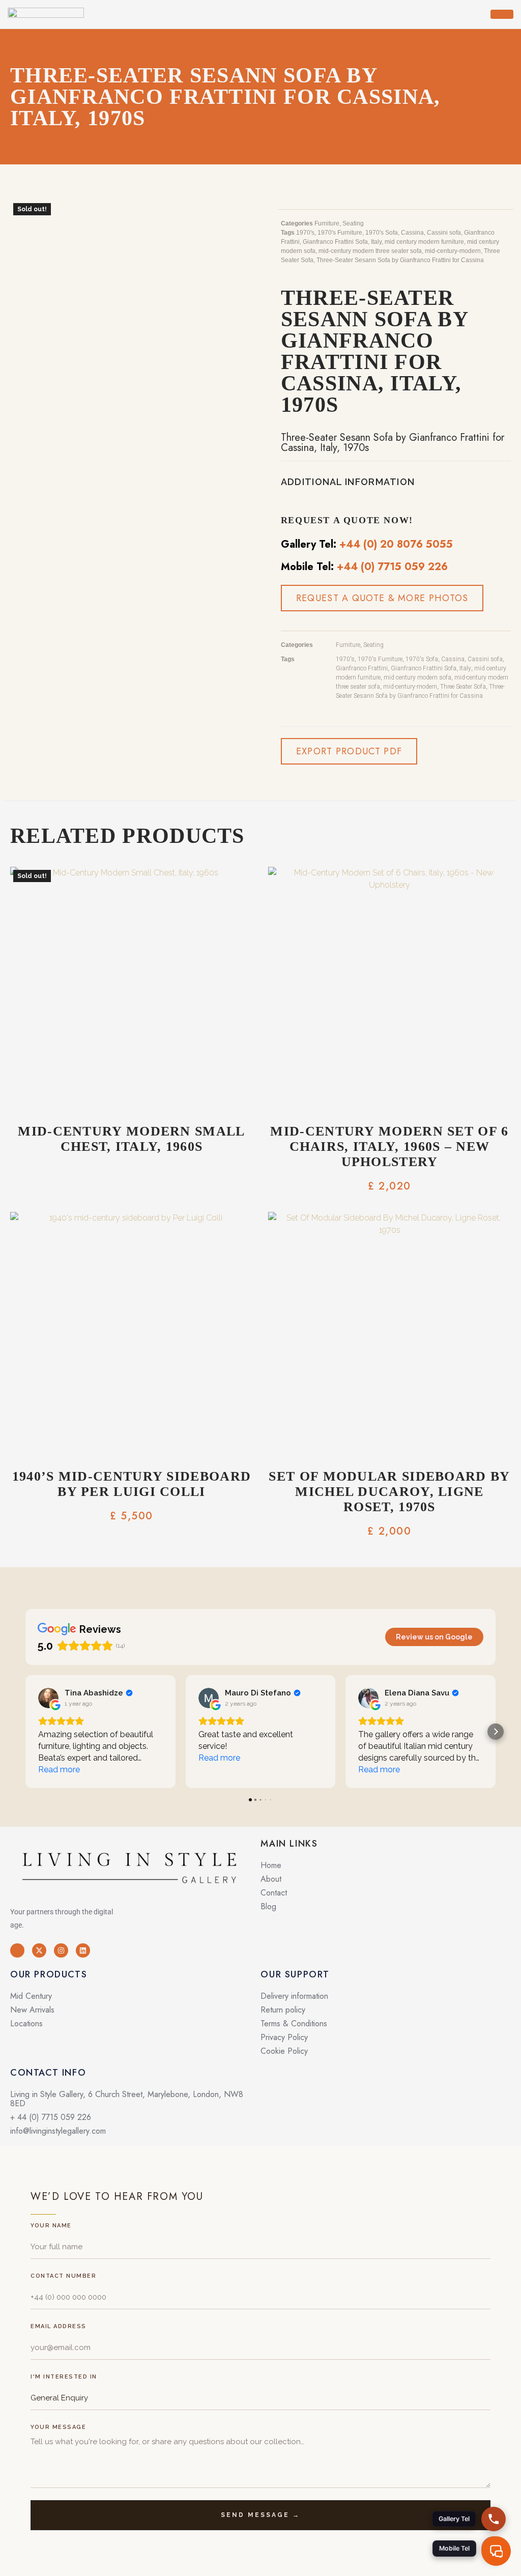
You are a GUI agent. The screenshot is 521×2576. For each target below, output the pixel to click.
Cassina (412, 233)
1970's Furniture (340, 233)
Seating (353, 223)
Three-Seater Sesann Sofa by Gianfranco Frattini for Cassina (400, 260)
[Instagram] (61, 1950)
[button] (349, 751)
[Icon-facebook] (17, 1950)
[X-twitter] (39, 1950)
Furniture (327, 223)
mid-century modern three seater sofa (370, 251)
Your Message (58, 2427)
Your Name (51, 2226)
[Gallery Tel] (494, 2519)
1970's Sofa (382, 233)
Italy (376, 242)
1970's (305, 233)
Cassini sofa (444, 233)
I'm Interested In (64, 2377)
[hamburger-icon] (502, 14)
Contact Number (63, 2276)
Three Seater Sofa (463, 687)
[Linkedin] (83, 1950)
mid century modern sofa (417, 677)
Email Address (59, 2326)
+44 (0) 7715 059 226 (392, 567)
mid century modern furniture (424, 242)
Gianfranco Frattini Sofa (335, 242)
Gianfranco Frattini (362, 668)
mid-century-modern (453, 251)
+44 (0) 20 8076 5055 (396, 544)
